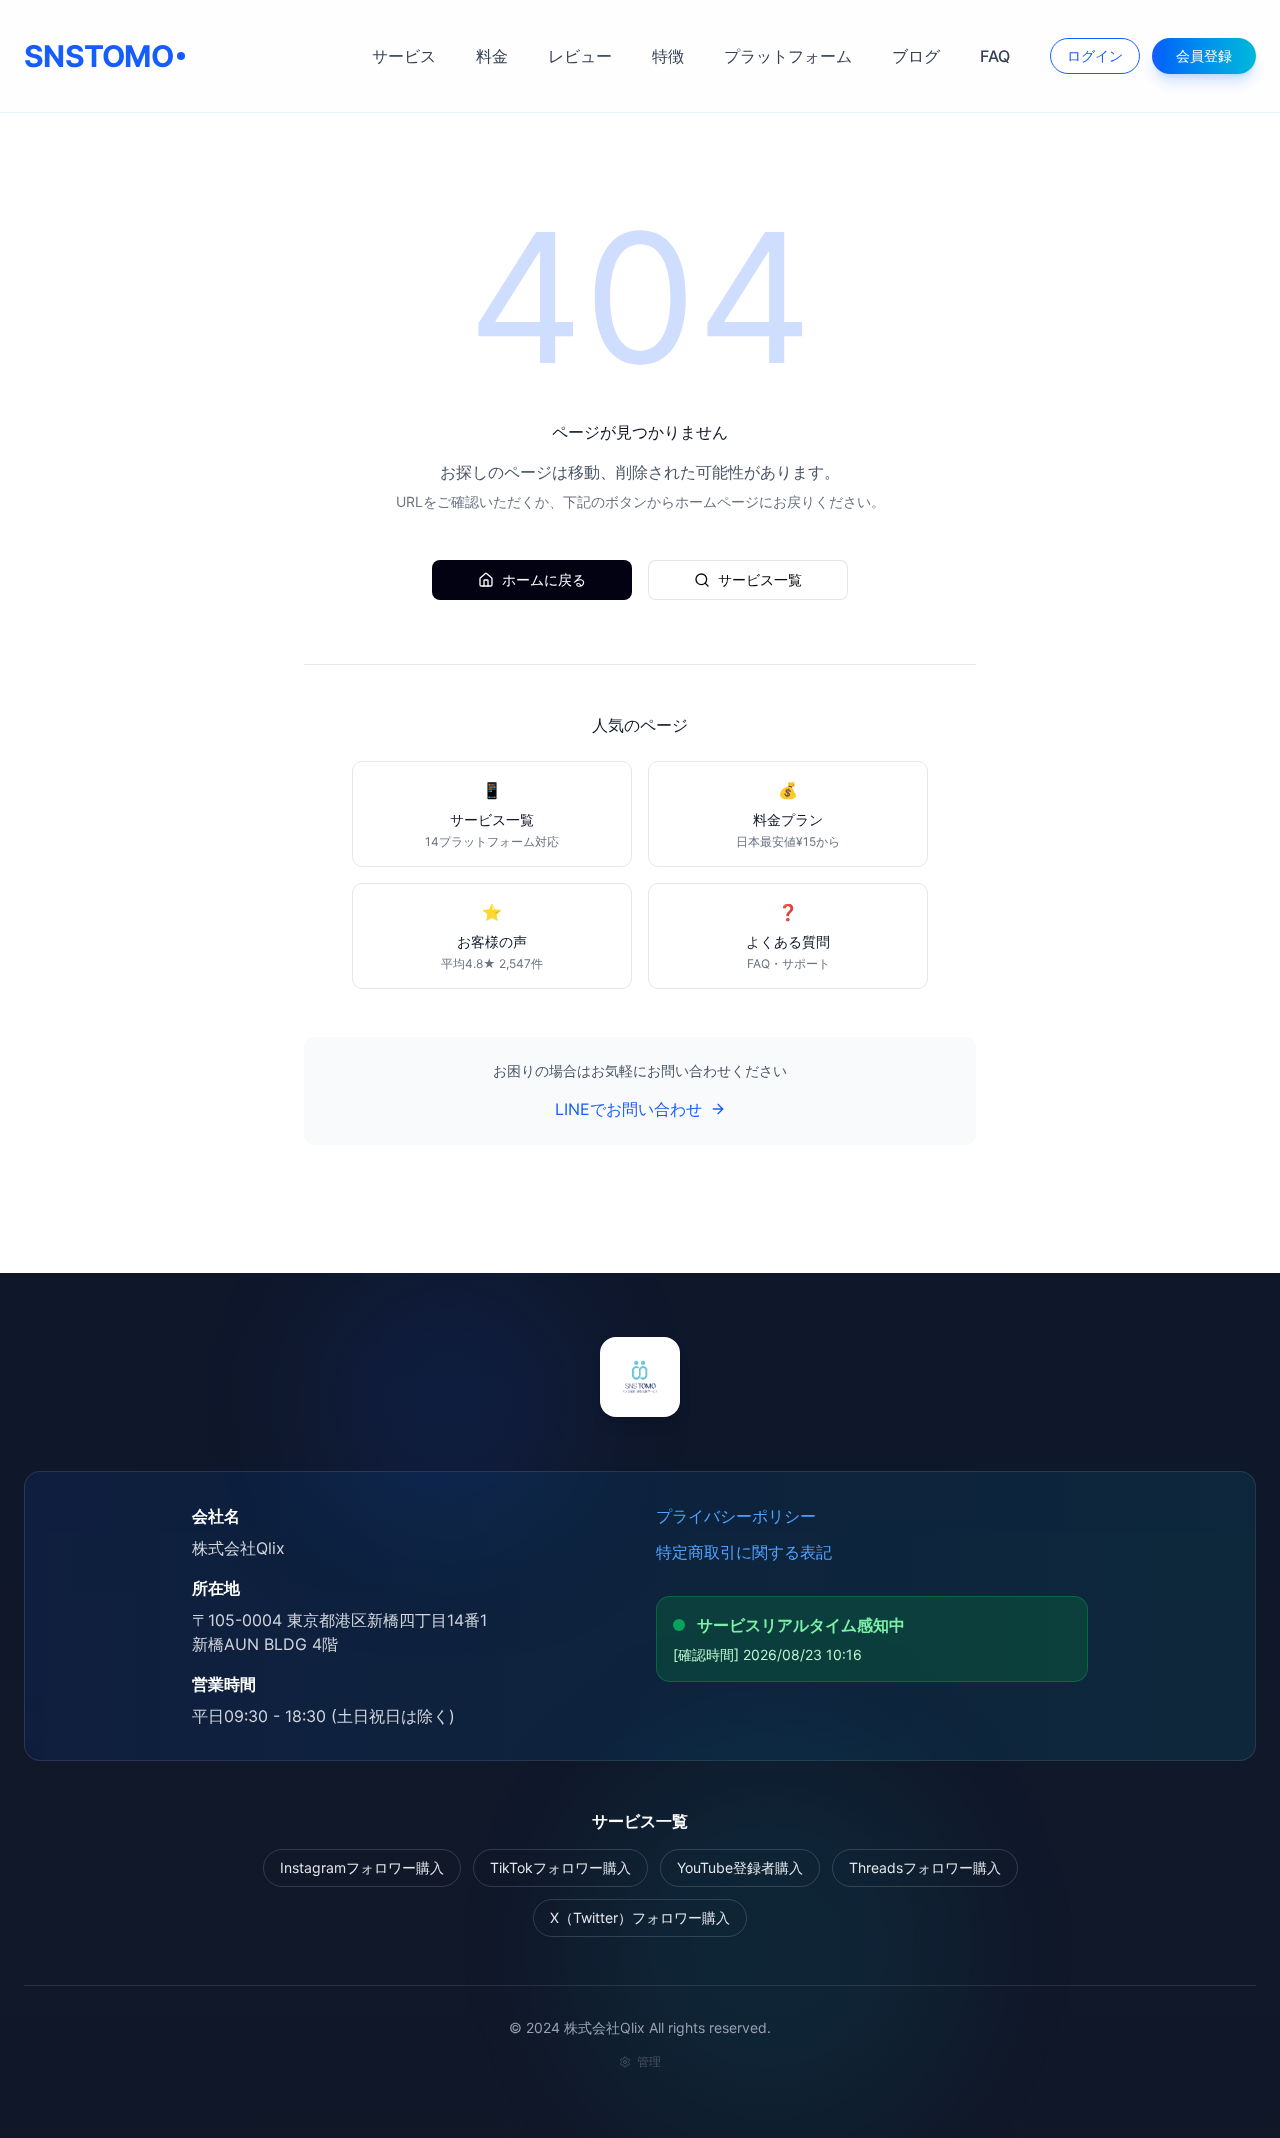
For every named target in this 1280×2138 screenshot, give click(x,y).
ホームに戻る (544, 579)
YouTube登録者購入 (740, 1867)
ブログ (916, 56)
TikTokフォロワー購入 (560, 1867)
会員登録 (1204, 55)
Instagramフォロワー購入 (362, 1867)
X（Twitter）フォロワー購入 (640, 1917)
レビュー (580, 56)
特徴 (668, 56)
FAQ (995, 56)
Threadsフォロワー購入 (925, 1867)
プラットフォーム (788, 56)
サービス (404, 56)
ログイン (1095, 55)
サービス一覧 (760, 579)
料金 (492, 56)
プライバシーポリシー (736, 1516)
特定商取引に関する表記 (744, 1552)
